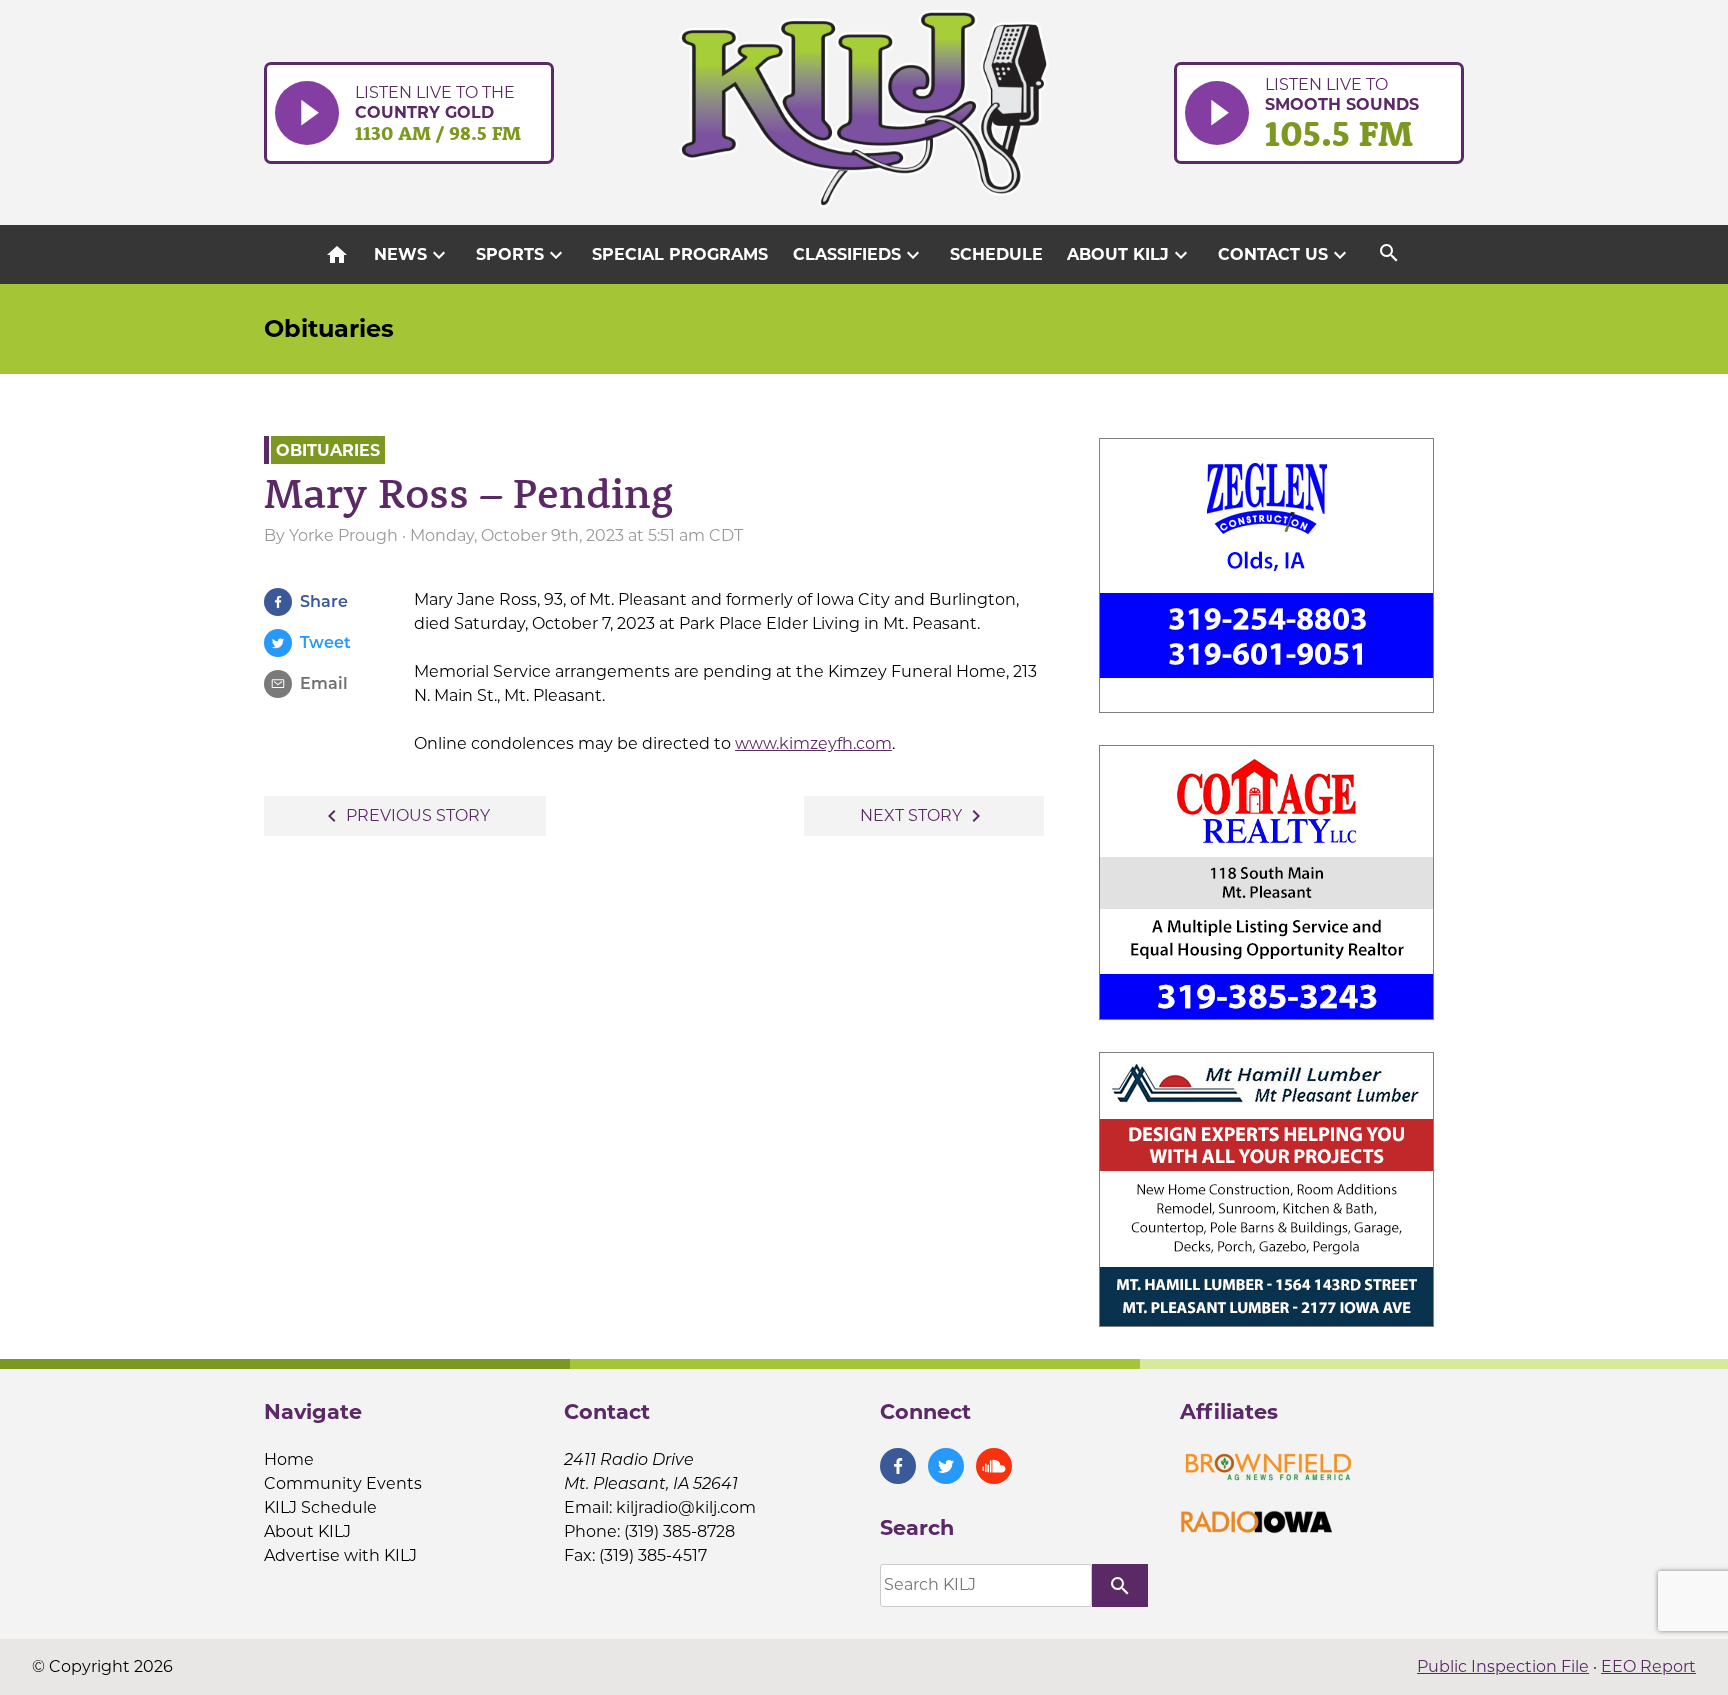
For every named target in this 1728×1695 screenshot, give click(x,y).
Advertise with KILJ (340, 1555)
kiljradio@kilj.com (686, 1507)
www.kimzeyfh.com (813, 743)
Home (289, 1459)
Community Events (343, 1483)
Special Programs (680, 254)
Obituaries (329, 328)
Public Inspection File (1503, 1666)
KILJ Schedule (320, 1507)
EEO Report (1648, 1666)
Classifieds (859, 255)
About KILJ (1130, 255)
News (412, 255)
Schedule (996, 254)
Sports (522, 255)
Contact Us (1285, 255)
